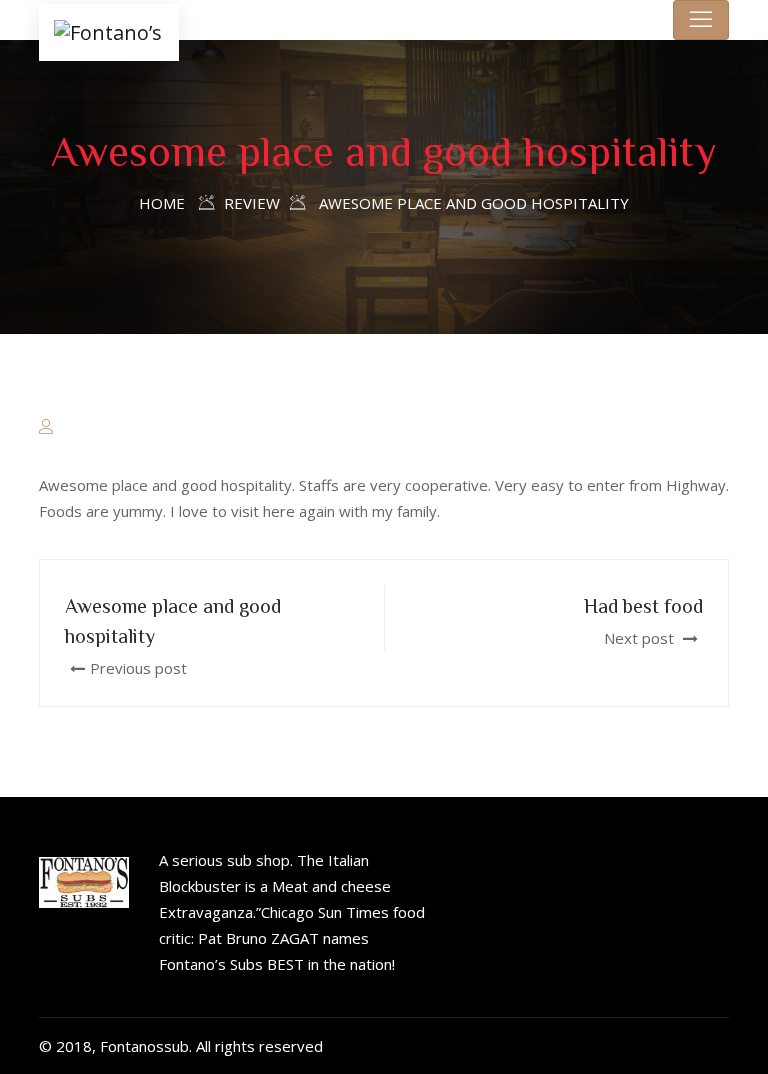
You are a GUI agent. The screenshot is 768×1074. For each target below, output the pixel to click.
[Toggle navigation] (701, 20)
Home (162, 203)
